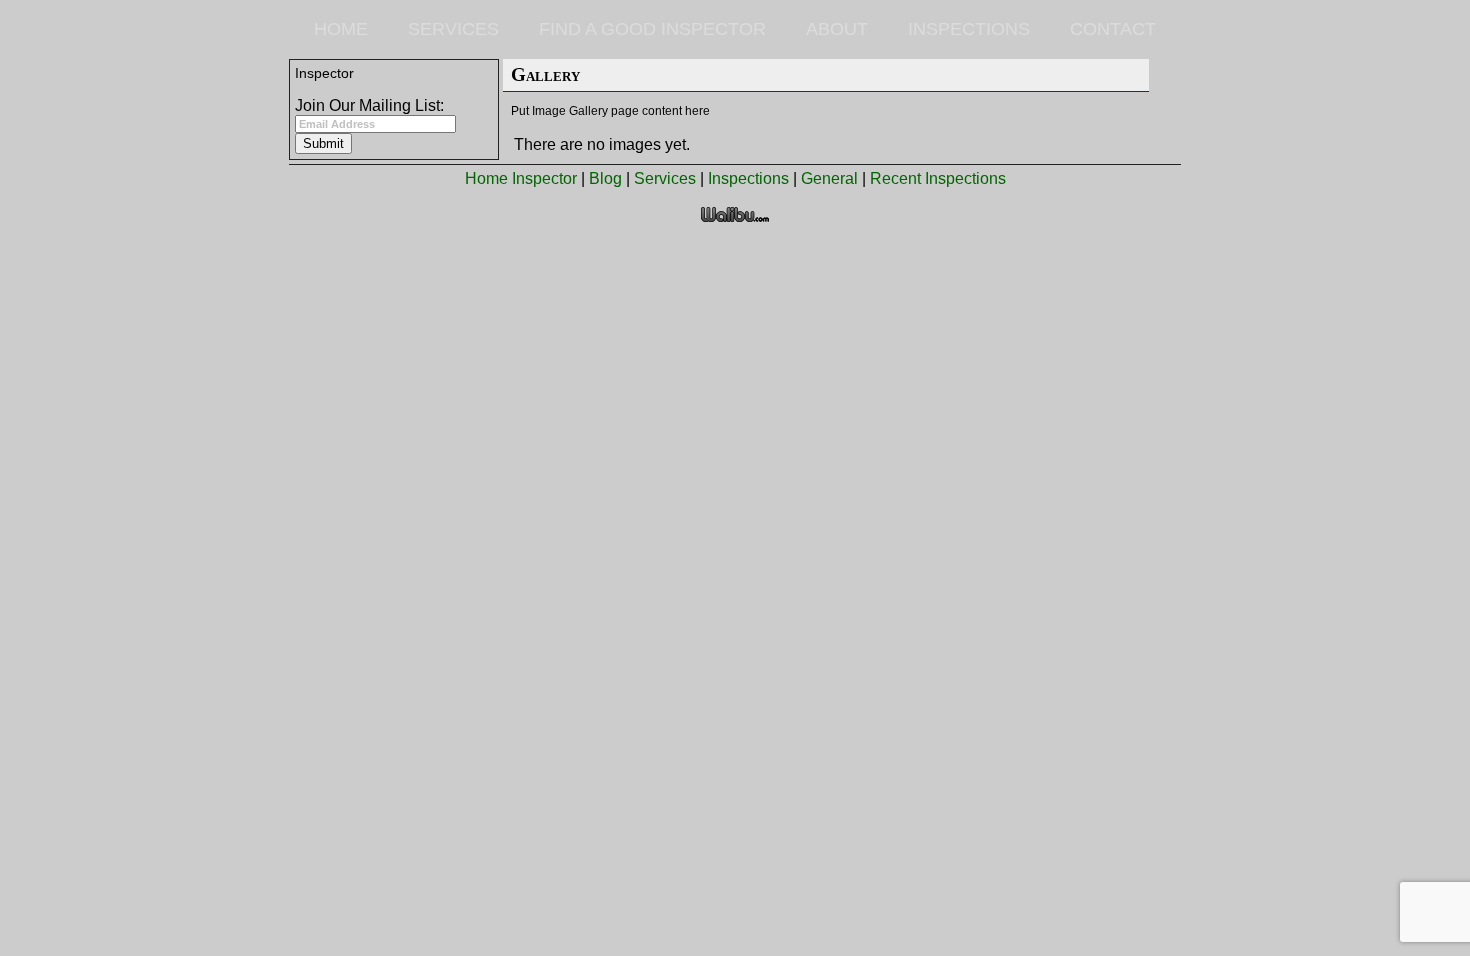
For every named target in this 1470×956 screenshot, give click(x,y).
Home (341, 29)
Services (453, 29)
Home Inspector (521, 178)
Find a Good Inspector (652, 29)
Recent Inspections (938, 178)
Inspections (969, 29)
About (837, 29)
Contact (1113, 29)
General (829, 178)
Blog (605, 178)
